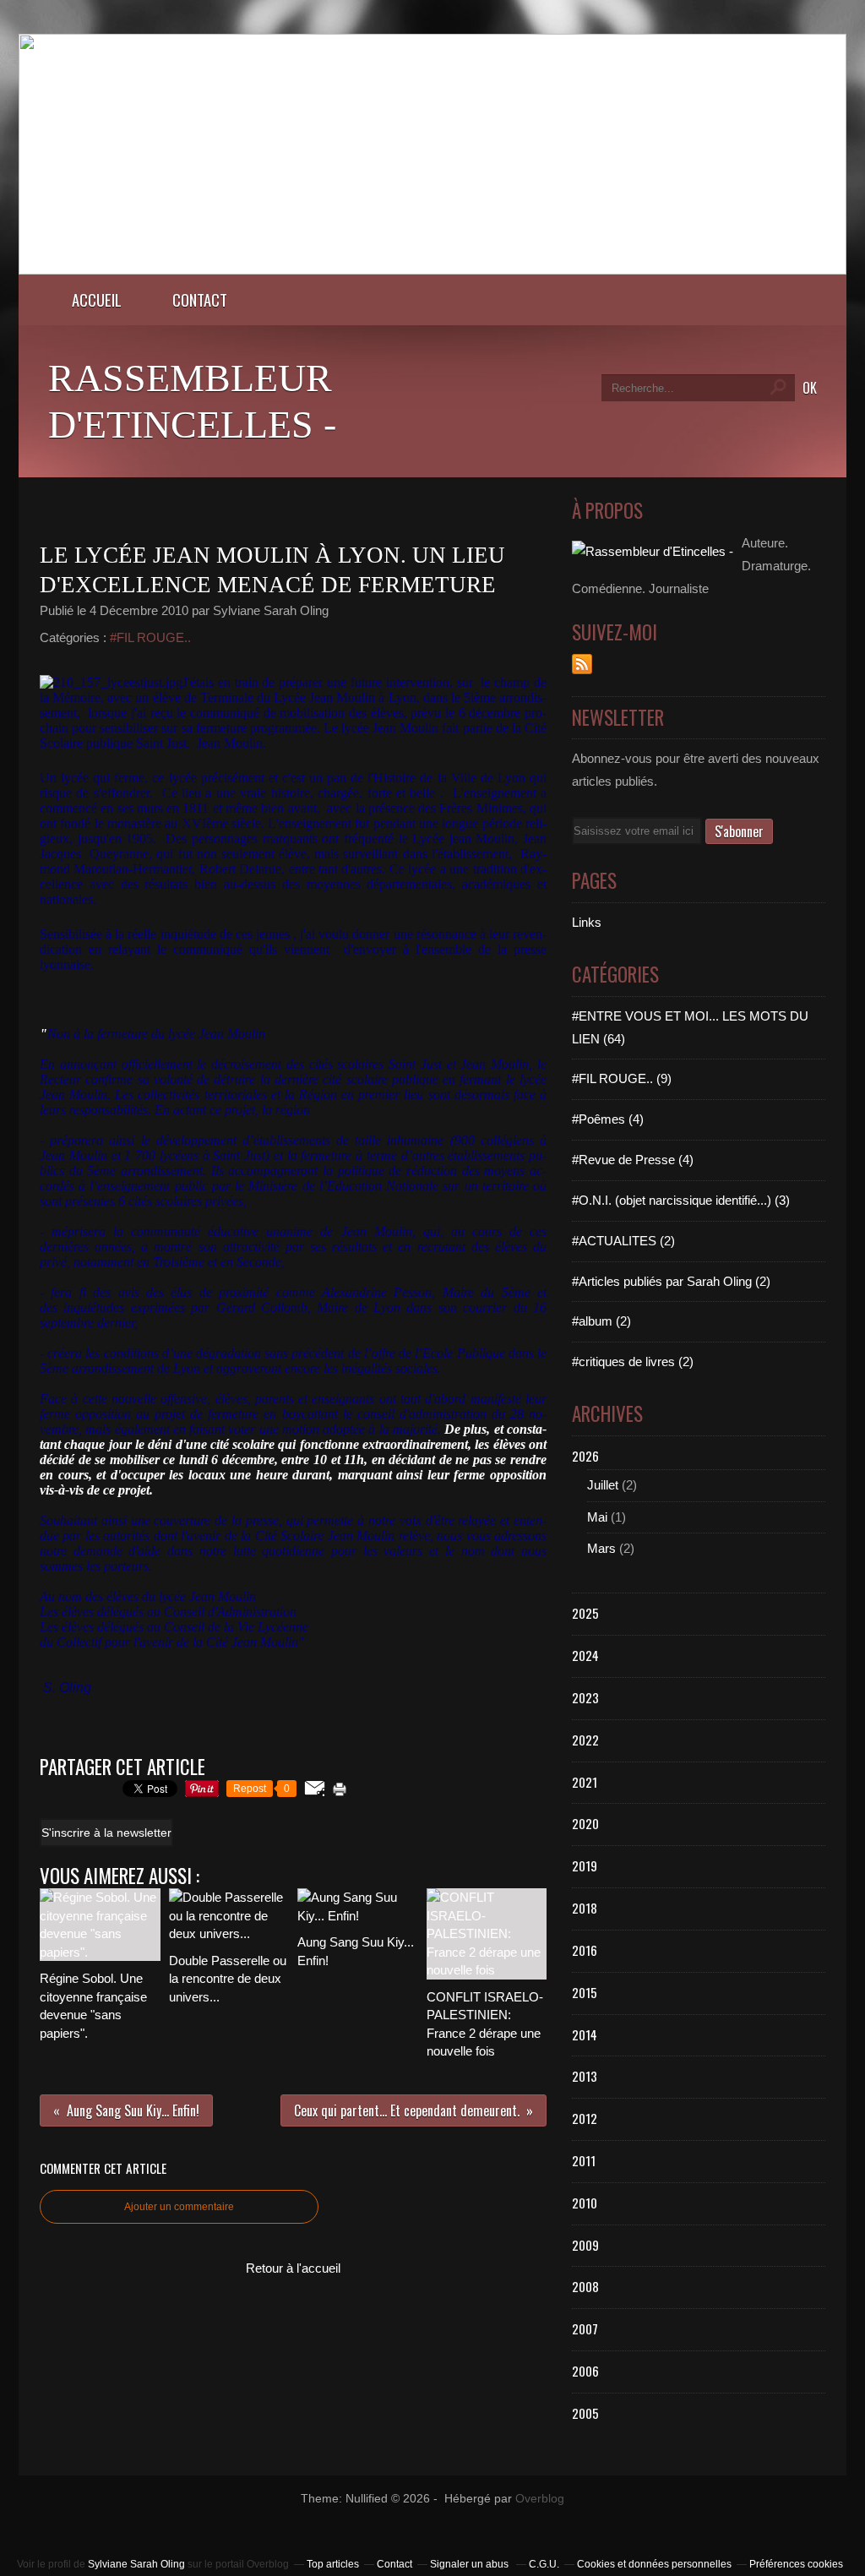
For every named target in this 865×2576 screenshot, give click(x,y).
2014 (585, 2034)
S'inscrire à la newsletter (106, 1833)
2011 (584, 2160)
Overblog (540, 2499)
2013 (585, 2076)
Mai (597, 1517)
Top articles (333, 2564)
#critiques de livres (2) (633, 1362)
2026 (585, 1456)
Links (587, 922)
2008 (585, 2286)
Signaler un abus (471, 2564)
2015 (585, 1992)
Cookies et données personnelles (654, 2564)
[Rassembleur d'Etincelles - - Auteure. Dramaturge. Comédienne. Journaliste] (432, 270)
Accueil (97, 300)
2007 (585, 2328)
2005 (585, 2413)
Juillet (603, 1485)
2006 (585, 2371)
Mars (601, 1548)
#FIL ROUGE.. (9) (622, 1078)
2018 (585, 1908)
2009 (585, 2245)
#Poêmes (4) (608, 1119)
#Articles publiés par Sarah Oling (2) (671, 1281)
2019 (585, 1865)
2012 (585, 2118)
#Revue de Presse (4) (633, 1160)
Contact (200, 300)
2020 (585, 1823)
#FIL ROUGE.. (150, 637)
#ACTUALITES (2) (623, 1241)
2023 (585, 1697)
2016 (585, 1950)
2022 (585, 1740)
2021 (585, 1782)
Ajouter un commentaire (179, 2207)
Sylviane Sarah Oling (136, 2564)
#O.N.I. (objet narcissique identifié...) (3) (681, 1200)
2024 (585, 1655)
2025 (585, 1613)
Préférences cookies (796, 2564)
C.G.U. (544, 2564)
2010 (585, 2203)
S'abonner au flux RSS (582, 664)
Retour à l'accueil (293, 2268)
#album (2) (601, 1321)
